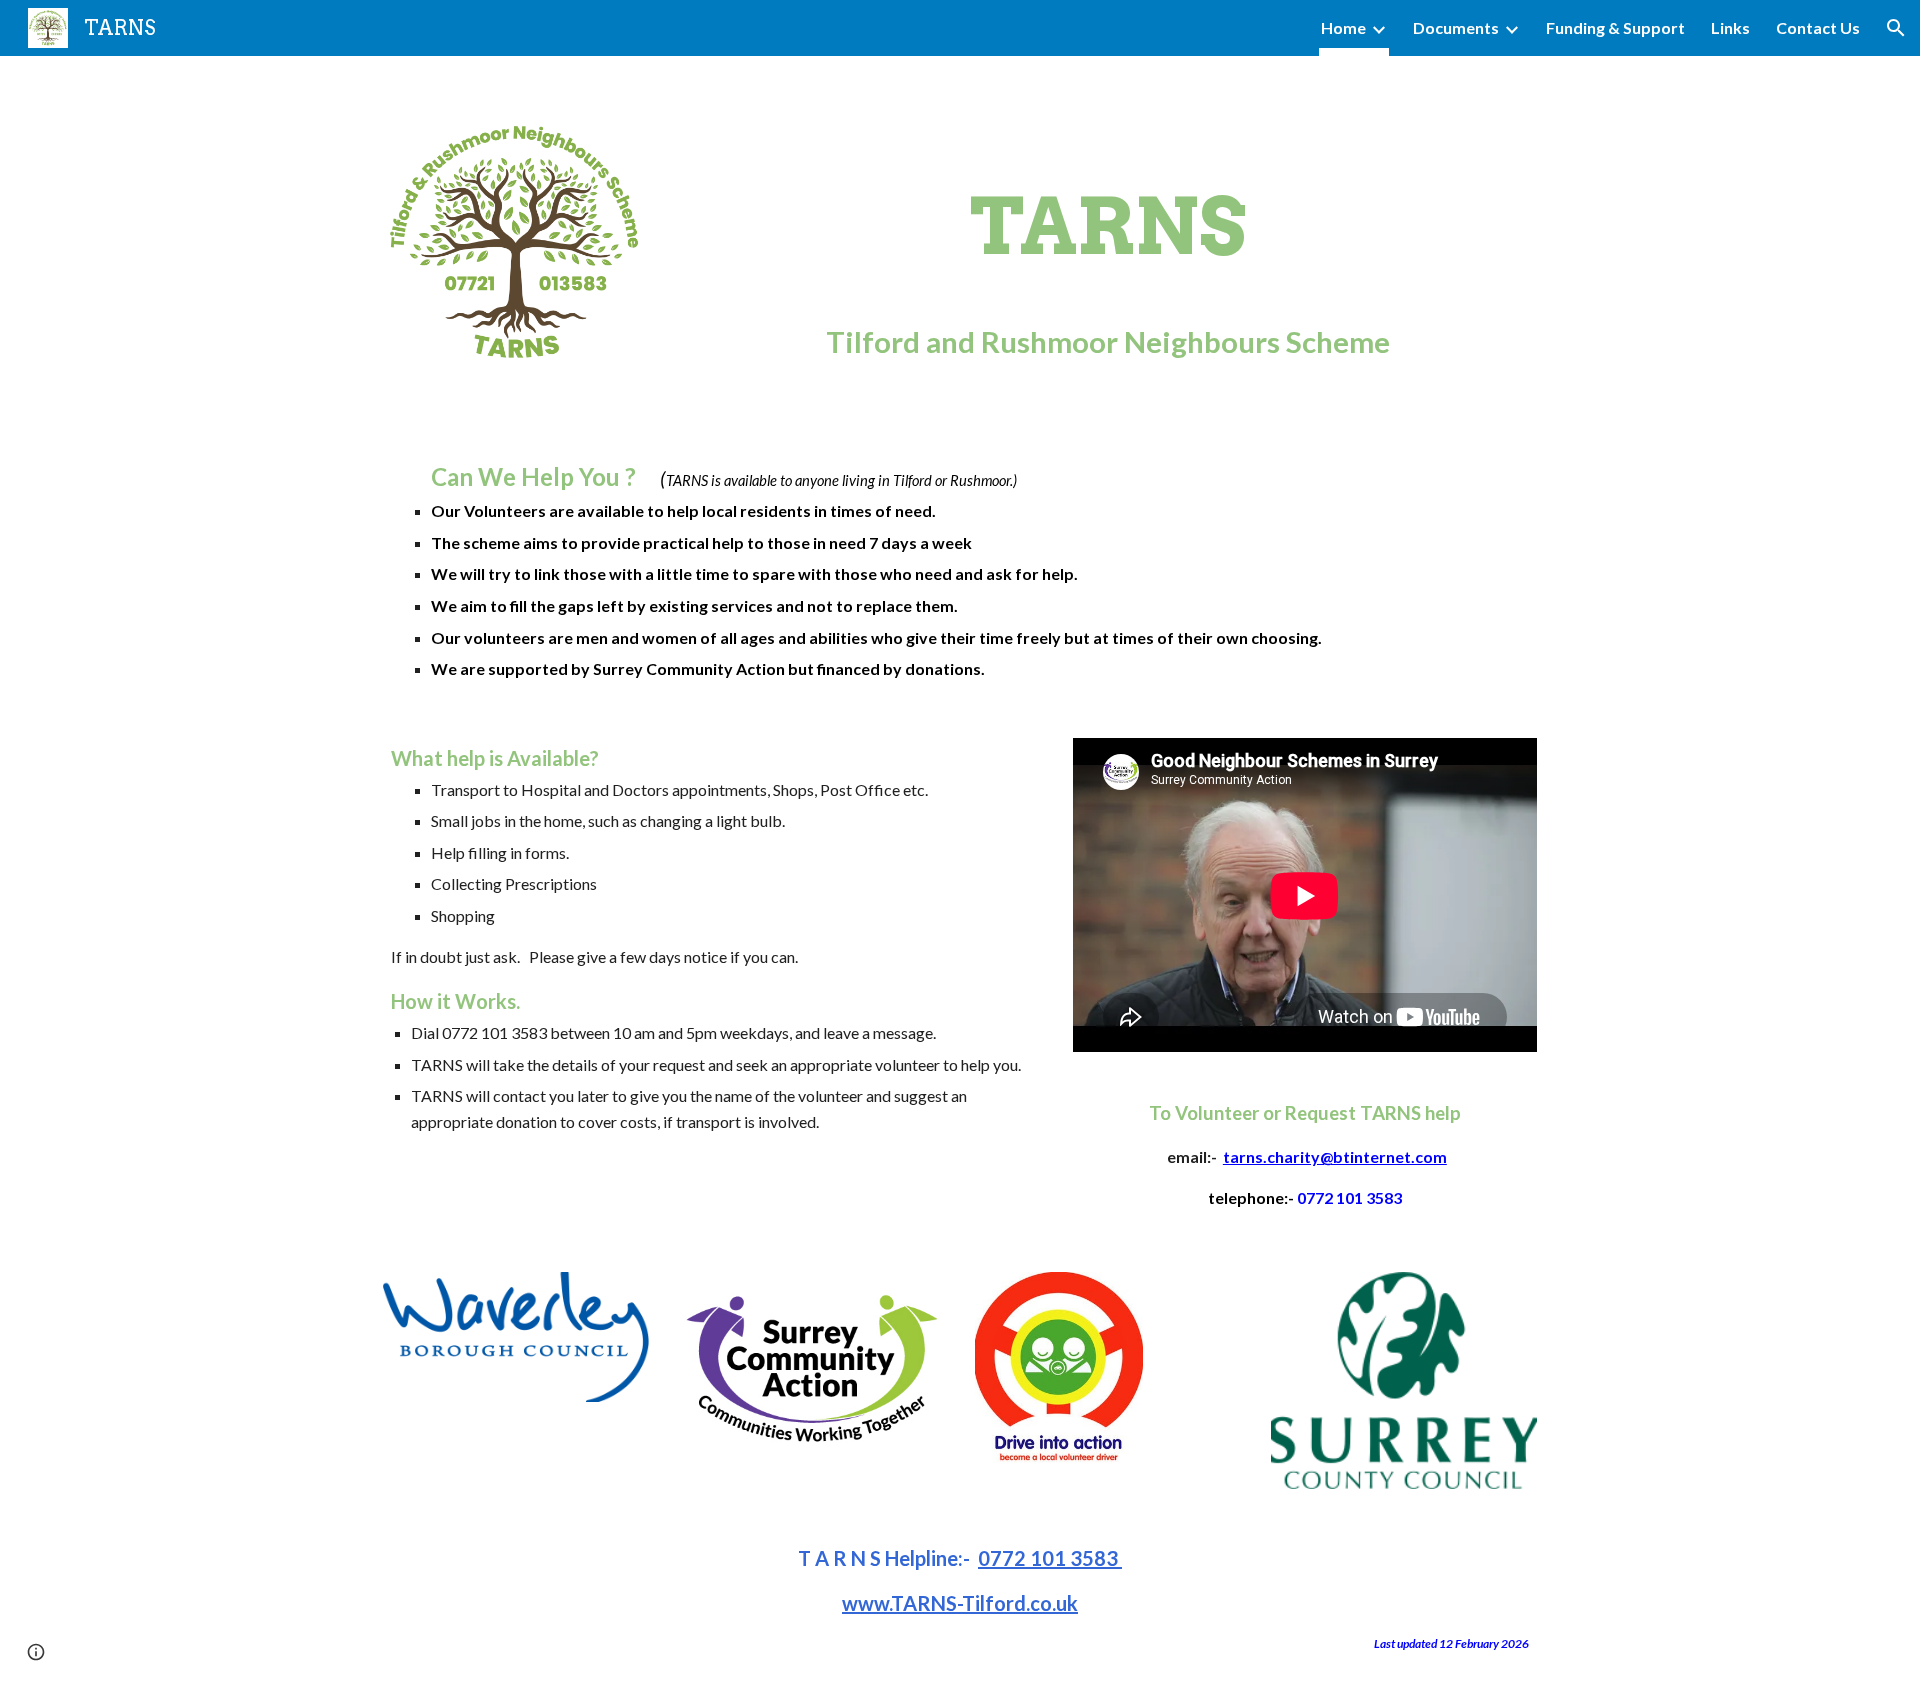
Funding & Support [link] (1615, 27)
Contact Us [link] (1818, 27)
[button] (1896, 28)
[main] (1108, 240)
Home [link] (1343, 27)
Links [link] (1730, 27)
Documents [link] (1456, 27)
